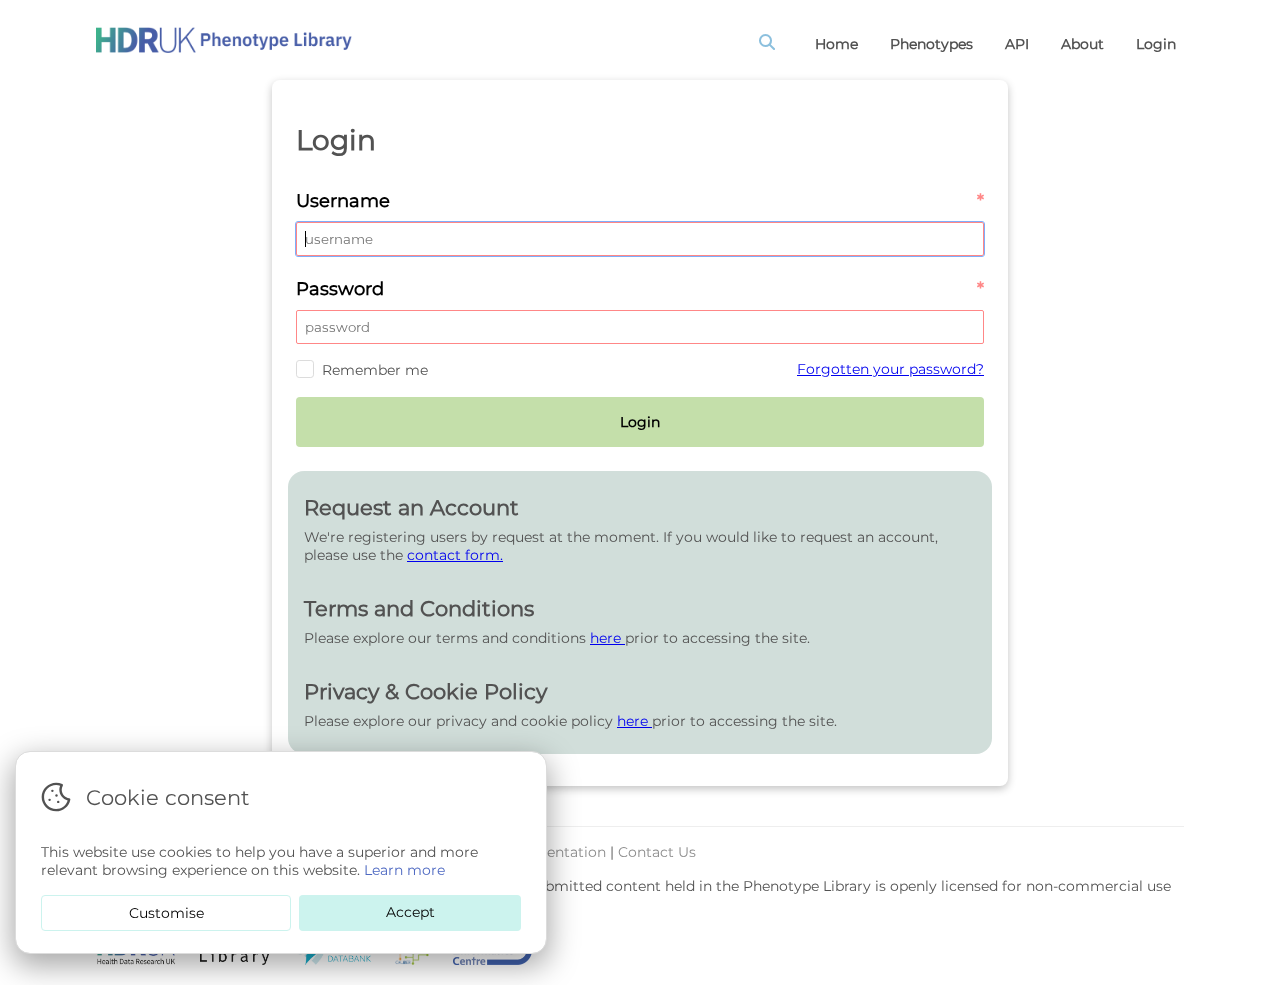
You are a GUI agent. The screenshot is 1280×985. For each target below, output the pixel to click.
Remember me (375, 370)
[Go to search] (771, 44)
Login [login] (1156, 44)
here (607, 638)
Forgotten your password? (890, 369)
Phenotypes (931, 44)
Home (836, 44)
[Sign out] (224, 40)
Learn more (404, 870)
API (1017, 44)
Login (640, 422)
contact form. (455, 555)
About (1082, 44)
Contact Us (657, 852)
